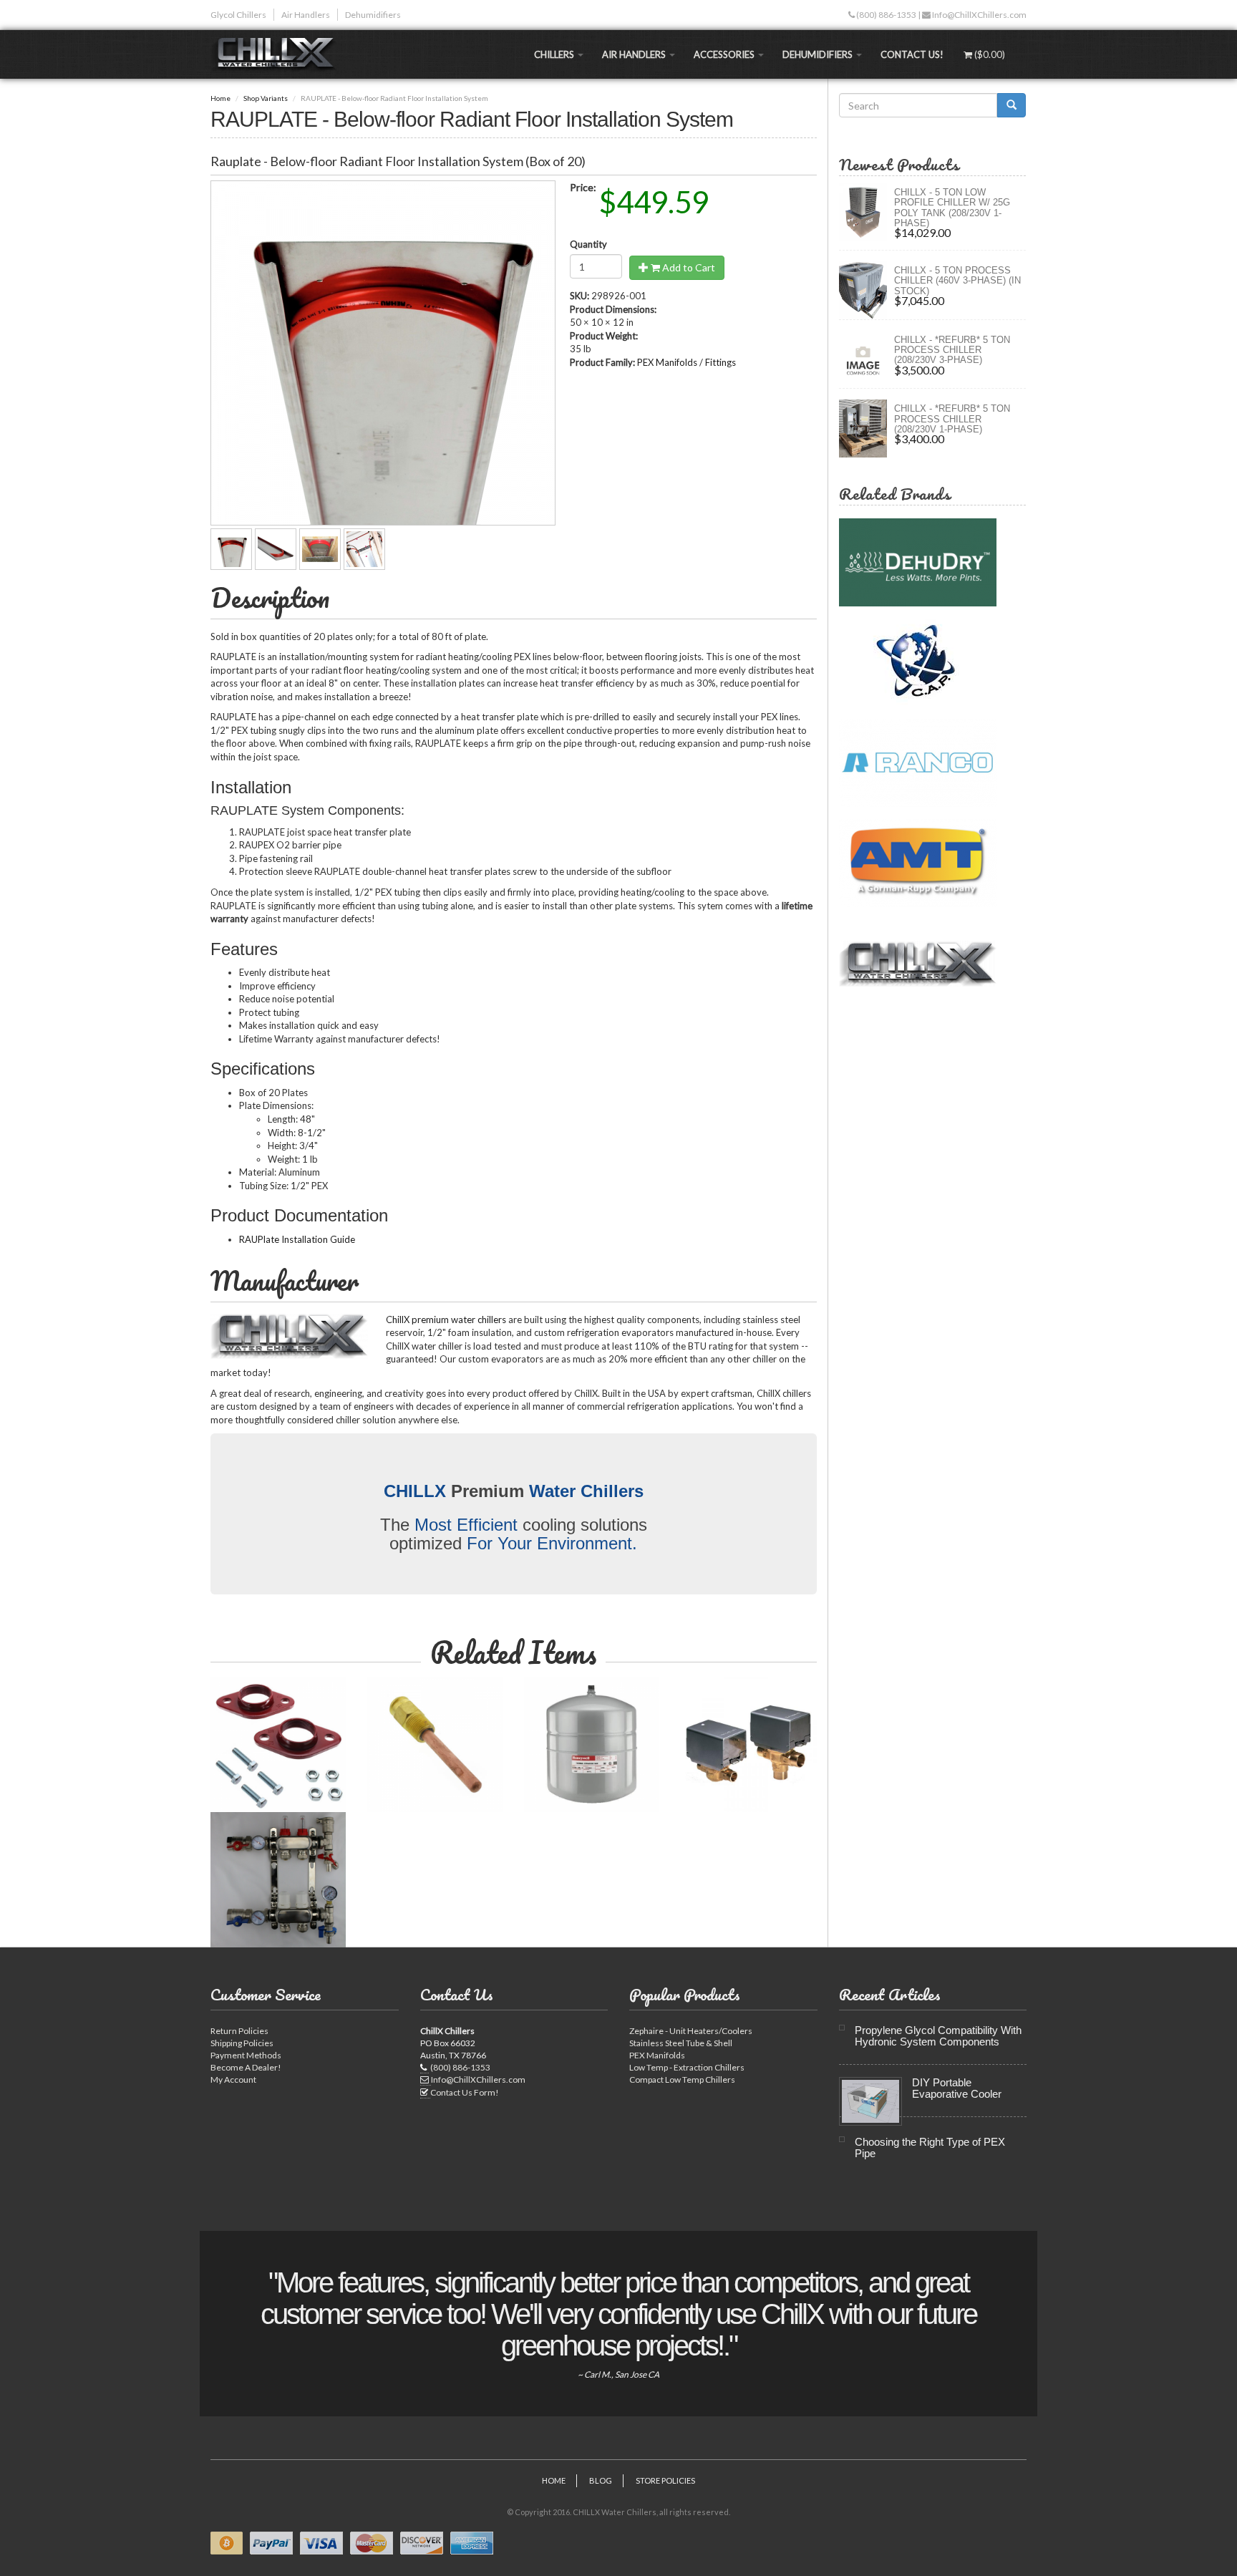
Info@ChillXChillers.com (979, 15)
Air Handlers (306, 15)
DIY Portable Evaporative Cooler (957, 2088)
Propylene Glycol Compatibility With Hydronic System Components (938, 2036)
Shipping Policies (242, 2043)
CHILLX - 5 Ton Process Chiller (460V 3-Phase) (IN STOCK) (957, 281)
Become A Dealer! (246, 2067)
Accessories (725, 54)
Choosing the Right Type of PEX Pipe (930, 2148)
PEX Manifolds (657, 2055)
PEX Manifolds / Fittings (687, 362)
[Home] (279, 54)
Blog (601, 2480)
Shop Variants (266, 98)
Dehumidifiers (373, 15)
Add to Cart (688, 267)
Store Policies (665, 2480)
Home (220, 98)
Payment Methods (246, 2055)
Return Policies (239, 2031)
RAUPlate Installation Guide (297, 1239)
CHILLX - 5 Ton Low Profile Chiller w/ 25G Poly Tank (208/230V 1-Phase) (952, 208)
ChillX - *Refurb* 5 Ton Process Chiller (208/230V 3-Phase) (952, 350)
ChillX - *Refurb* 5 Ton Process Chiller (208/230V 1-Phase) (952, 419)
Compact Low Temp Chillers (682, 2079)
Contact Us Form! (465, 2092)
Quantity (588, 244)
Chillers (555, 54)
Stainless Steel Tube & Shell (681, 2043)
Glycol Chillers (238, 15)
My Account (233, 2079)
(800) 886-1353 (886, 15)
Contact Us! (912, 54)
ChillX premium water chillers (446, 1320)
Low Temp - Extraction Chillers (687, 2067)
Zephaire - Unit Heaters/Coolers (691, 2031)
